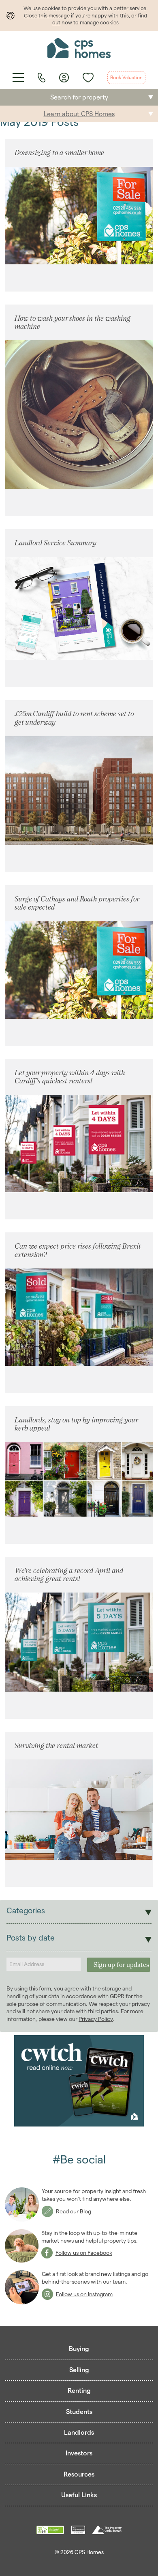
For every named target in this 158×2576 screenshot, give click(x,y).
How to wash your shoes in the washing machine (73, 322)
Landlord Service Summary (56, 543)
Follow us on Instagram (84, 2294)
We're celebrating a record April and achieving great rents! (69, 1574)
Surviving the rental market (56, 1745)
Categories (26, 1911)
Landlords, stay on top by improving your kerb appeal (76, 1424)
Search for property (79, 97)
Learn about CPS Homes (79, 114)
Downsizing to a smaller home (59, 152)
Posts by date (31, 1938)
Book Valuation (126, 77)
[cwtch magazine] (79, 2081)
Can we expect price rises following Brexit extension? (78, 1250)
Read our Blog (74, 2211)
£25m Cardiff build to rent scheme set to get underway (74, 718)
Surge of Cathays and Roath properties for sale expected (77, 903)
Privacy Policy (96, 2019)
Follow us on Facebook (84, 2253)
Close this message (47, 15)
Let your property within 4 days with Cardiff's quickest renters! (70, 1077)
